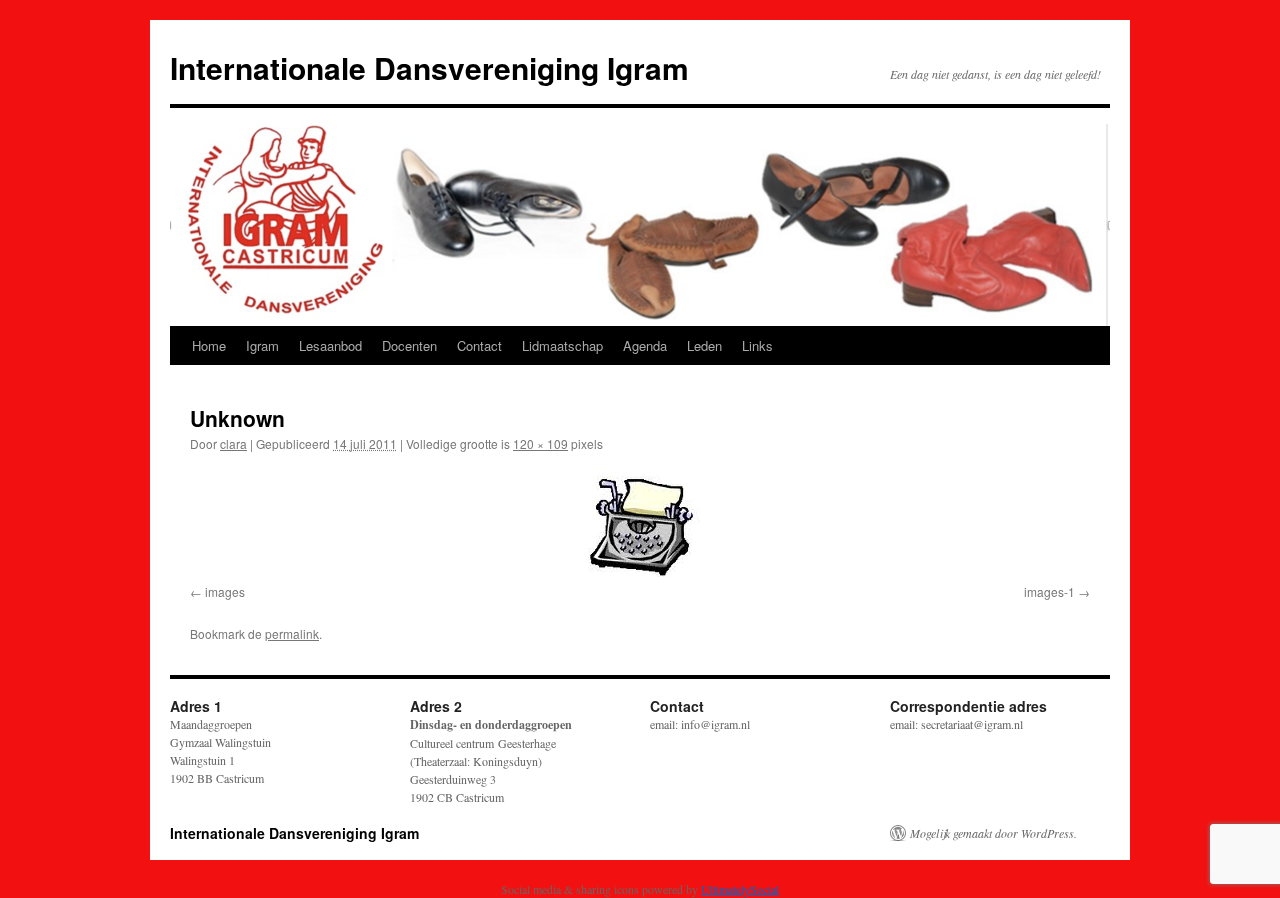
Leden (704, 345)
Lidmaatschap (562, 345)
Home (209, 345)
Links (757, 345)
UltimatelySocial (740, 889)
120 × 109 (540, 443)
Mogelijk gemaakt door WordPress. (993, 833)
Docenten (409, 345)
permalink (292, 633)
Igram (262, 345)
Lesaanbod (330, 345)
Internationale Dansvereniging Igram (429, 67)
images (225, 591)
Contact (479, 345)
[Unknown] (640, 522)
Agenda (645, 345)
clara (233, 443)
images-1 (1049, 591)
